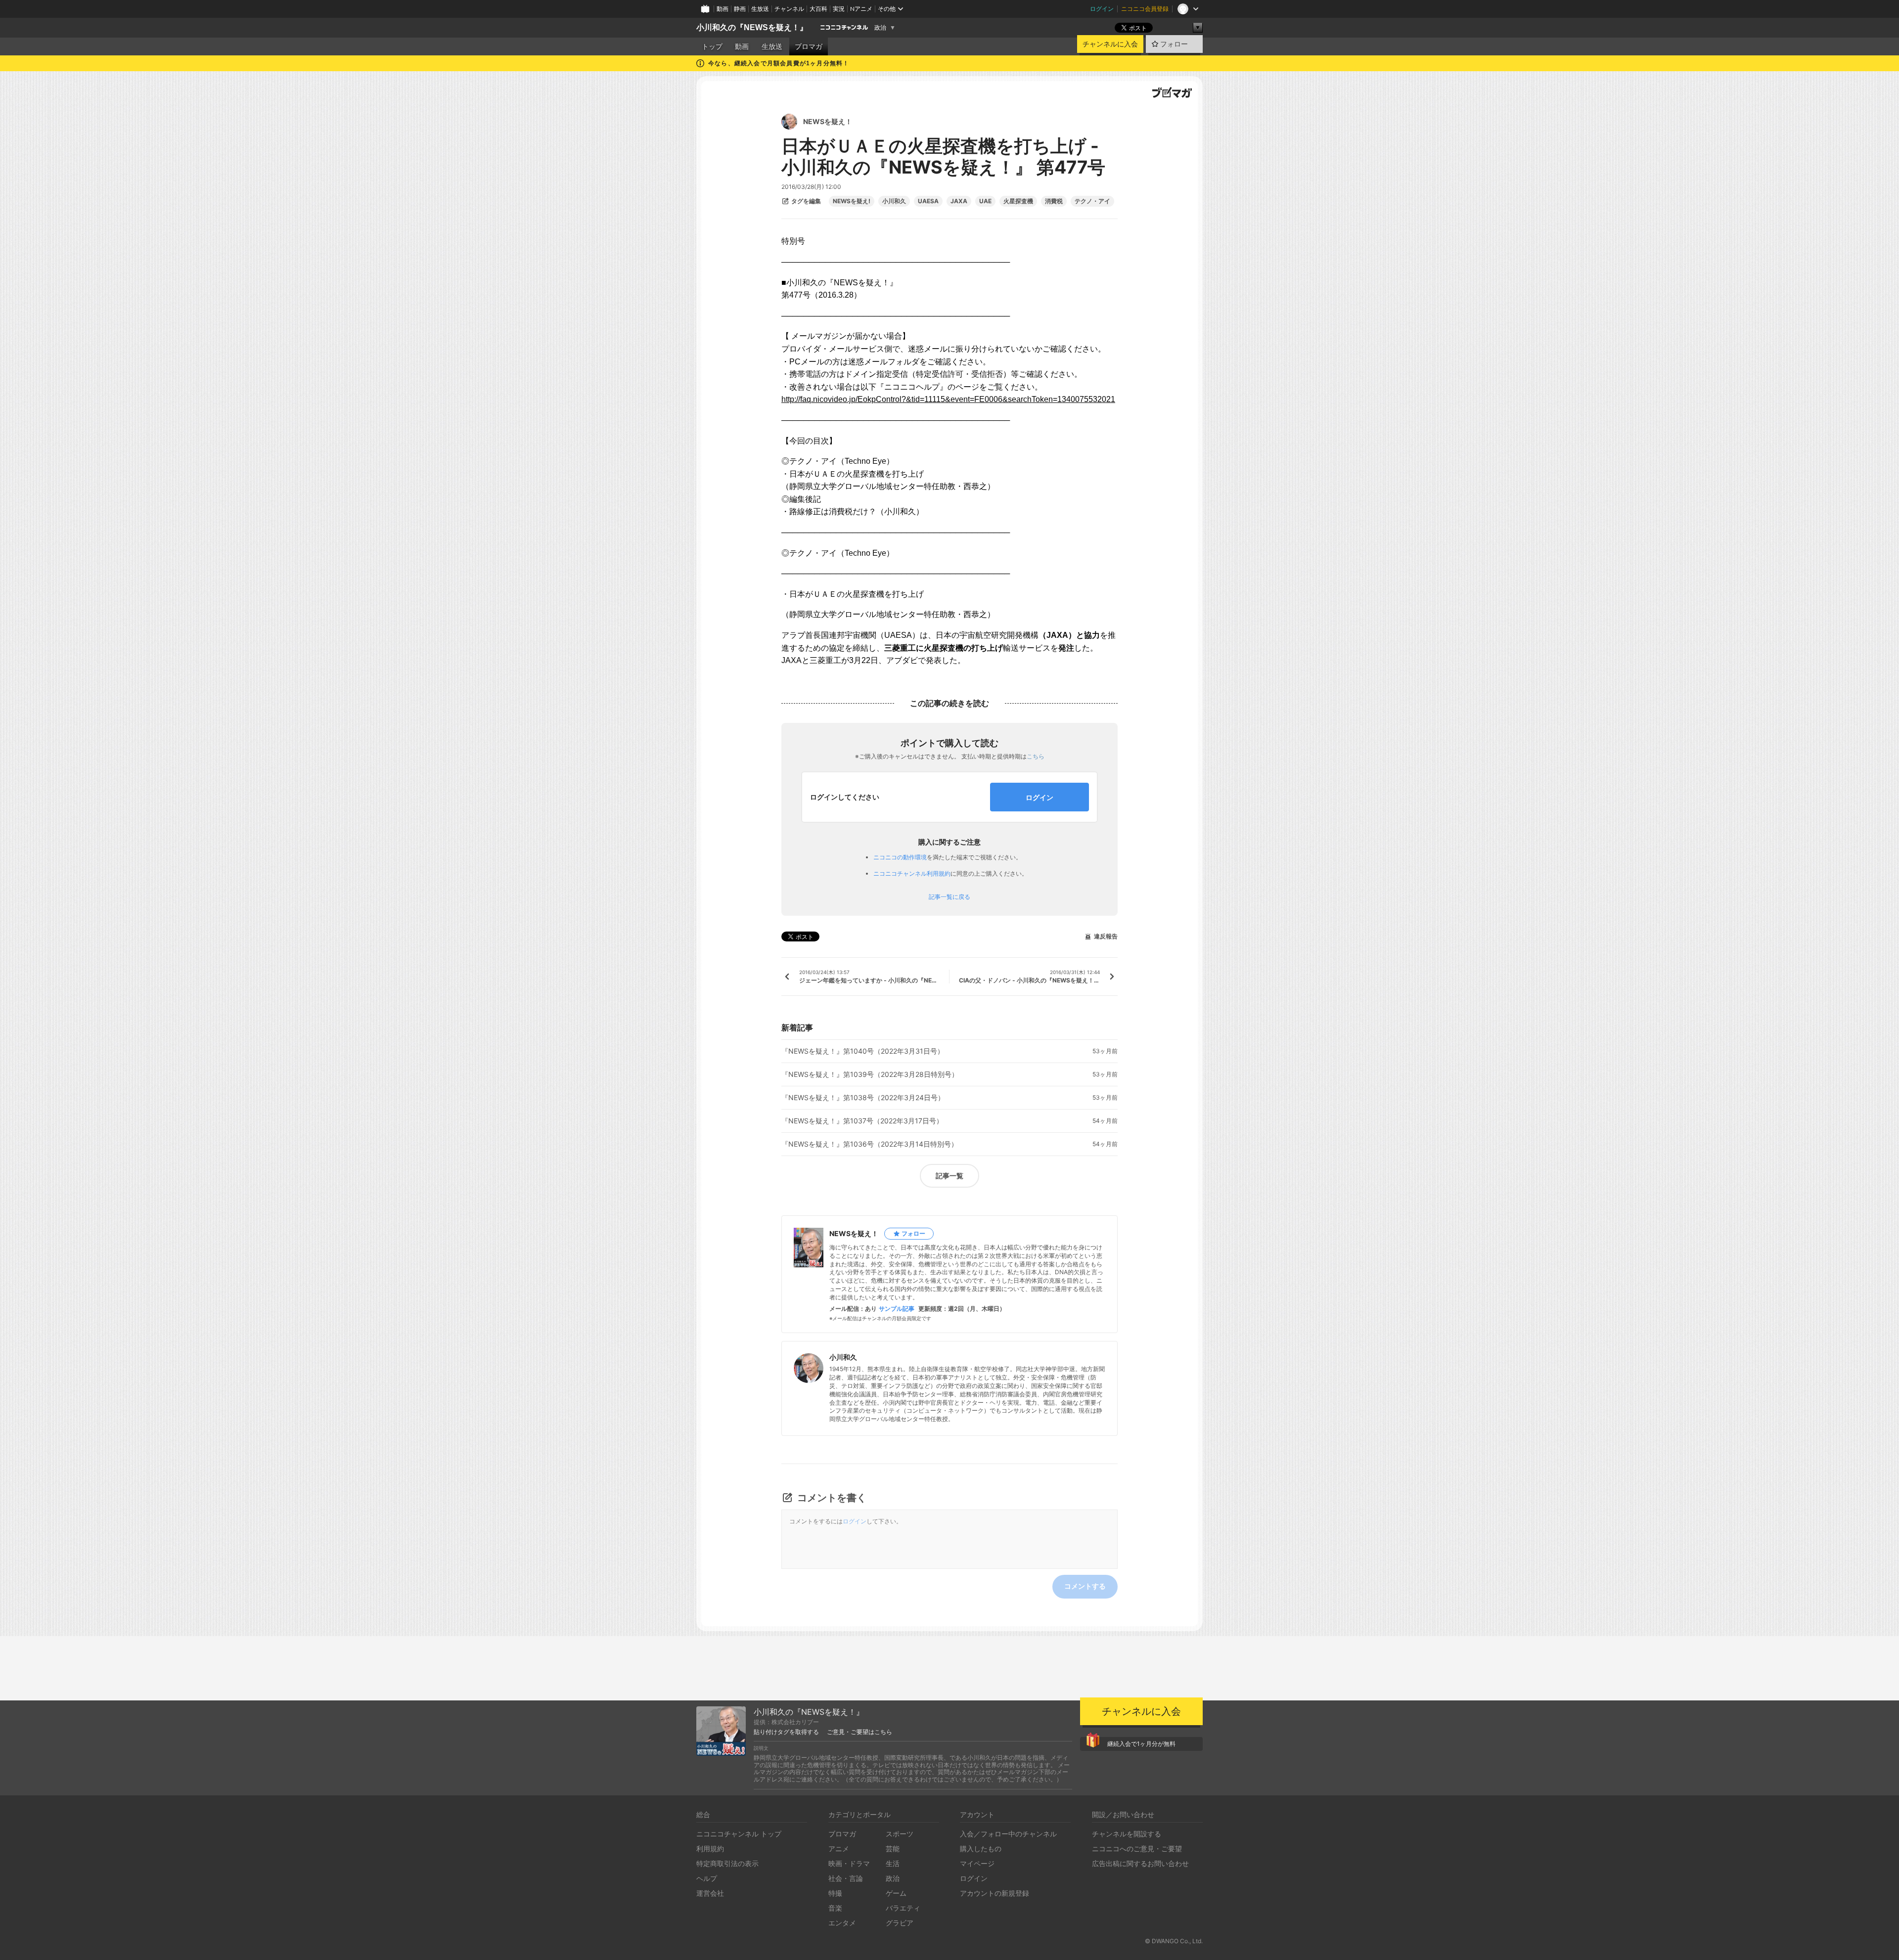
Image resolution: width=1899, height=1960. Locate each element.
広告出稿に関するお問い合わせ (1140, 1863)
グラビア (900, 1923)
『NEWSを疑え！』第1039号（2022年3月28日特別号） (870, 1074)
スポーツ (900, 1834)
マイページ (977, 1863)
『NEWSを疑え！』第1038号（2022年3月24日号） (863, 1098)
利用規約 (710, 1849)
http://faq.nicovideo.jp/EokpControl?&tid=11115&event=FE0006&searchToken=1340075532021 (948, 399)
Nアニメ (861, 9)
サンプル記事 (897, 1309)
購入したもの (981, 1849)
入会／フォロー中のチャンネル (1008, 1834)
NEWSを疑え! (852, 201)
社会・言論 (846, 1878)
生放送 (760, 9)
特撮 (835, 1893)
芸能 (893, 1849)
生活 (893, 1863)
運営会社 (710, 1893)
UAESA (928, 201)
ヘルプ (707, 1878)
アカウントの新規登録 (995, 1893)
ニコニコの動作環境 (900, 857)
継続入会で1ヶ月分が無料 (1141, 1744)
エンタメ (842, 1923)
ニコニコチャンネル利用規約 (912, 873)
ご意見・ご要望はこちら (859, 1732)
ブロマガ (809, 46)
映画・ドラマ (849, 1863)
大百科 (818, 9)
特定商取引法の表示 (727, 1863)
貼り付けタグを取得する (786, 1732)
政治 (880, 28)
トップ (712, 46)
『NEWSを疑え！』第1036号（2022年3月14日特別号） (870, 1144)
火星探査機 (1018, 201)
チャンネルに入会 (1110, 44)
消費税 (1054, 201)
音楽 (835, 1908)
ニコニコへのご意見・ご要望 (1137, 1849)
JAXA (959, 201)
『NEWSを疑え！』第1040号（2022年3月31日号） (863, 1051)
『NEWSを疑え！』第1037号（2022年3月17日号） (862, 1121)
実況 (839, 9)
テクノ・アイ (1092, 201)
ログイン (1102, 9)
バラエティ (903, 1908)
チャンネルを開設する (1127, 1834)
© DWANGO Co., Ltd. (1174, 1941)
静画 (740, 9)
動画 (723, 9)
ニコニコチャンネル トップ (739, 1834)
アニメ (839, 1849)
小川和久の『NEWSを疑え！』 (752, 27)
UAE (985, 201)
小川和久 (894, 201)
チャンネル (789, 9)
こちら (1036, 756)
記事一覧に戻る (949, 897)
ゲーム (896, 1893)
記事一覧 (949, 1176)
